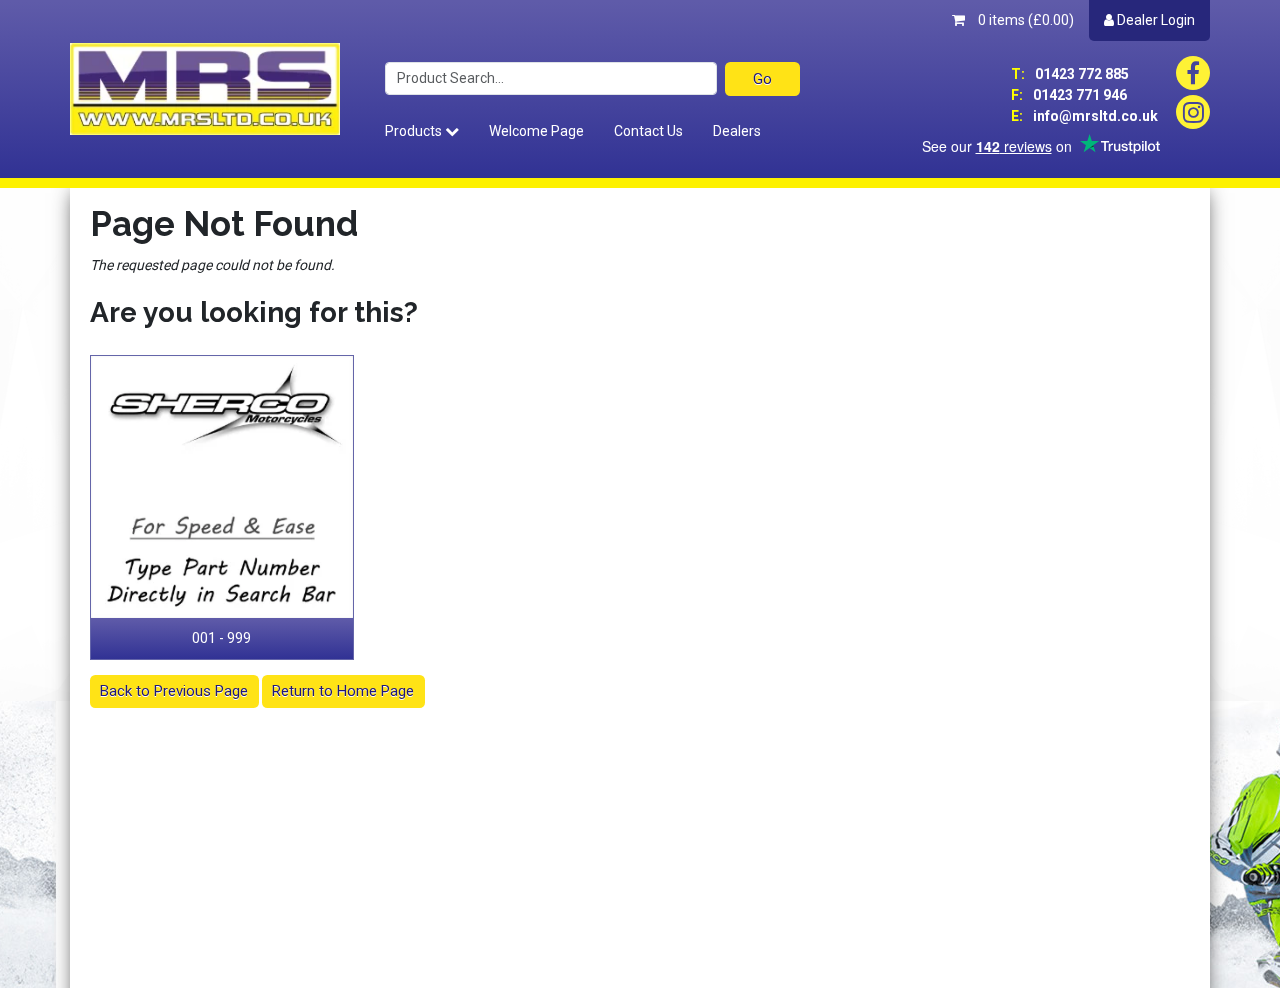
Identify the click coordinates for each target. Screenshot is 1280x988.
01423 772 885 (1070, 74)
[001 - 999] (222, 487)
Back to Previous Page (174, 691)
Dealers (737, 131)
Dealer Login (1154, 20)
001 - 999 (221, 638)
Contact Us (648, 131)
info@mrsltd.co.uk (1084, 116)
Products (415, 131)
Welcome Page (536, 131)
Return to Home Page (343, 691)
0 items (1024, 20)
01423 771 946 (1069, 95)
